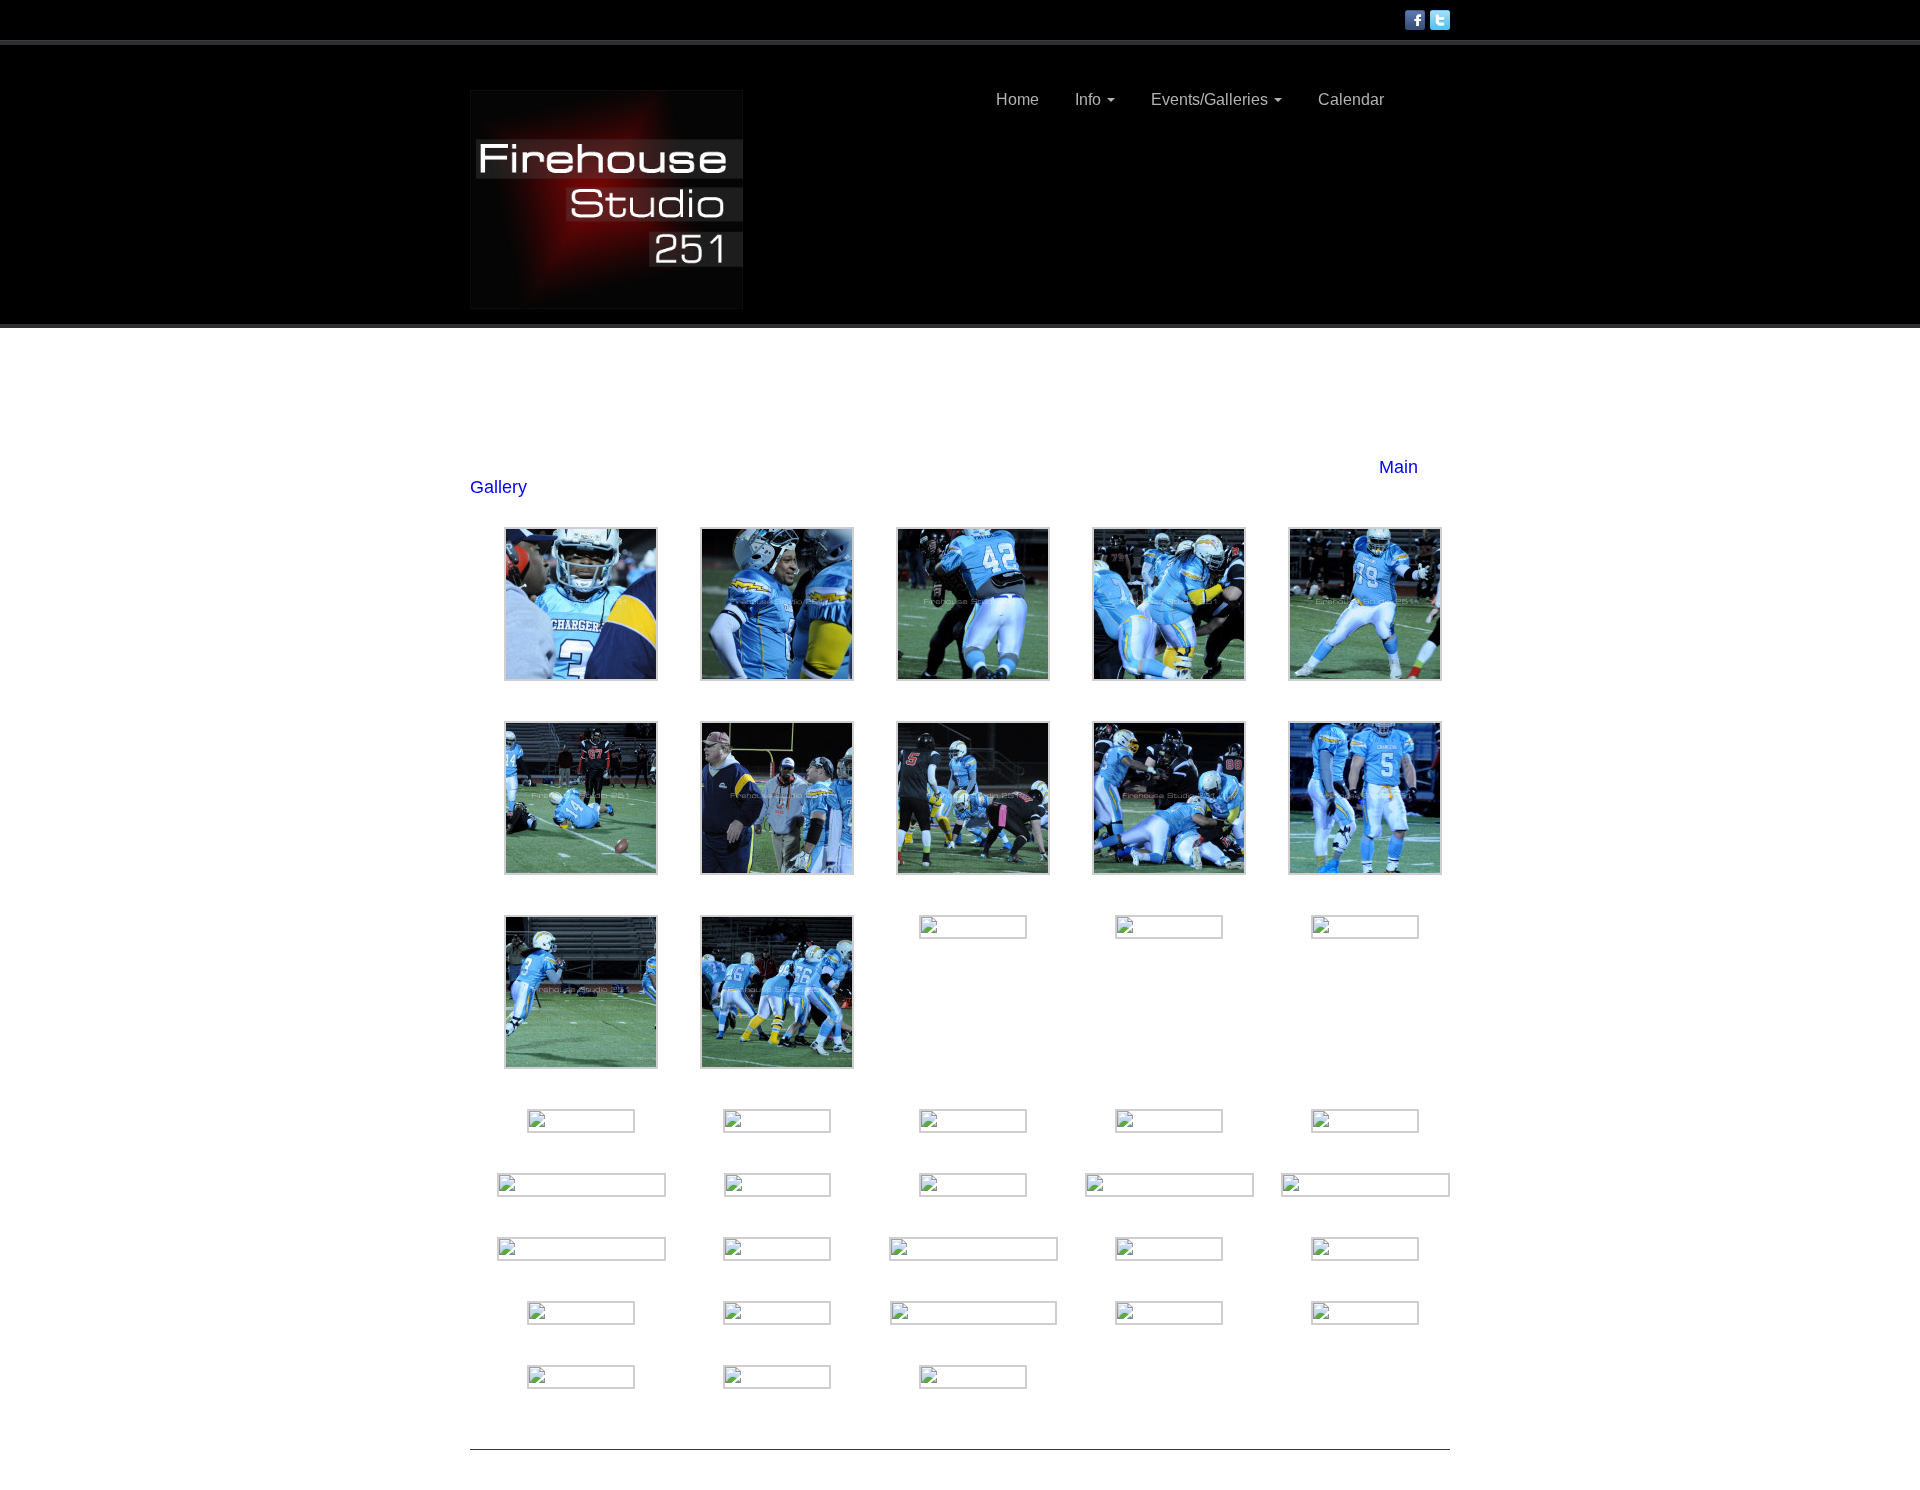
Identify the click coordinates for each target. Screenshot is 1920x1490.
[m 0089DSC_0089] (581, 1184)
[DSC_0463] (581, 991)
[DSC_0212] (973, 926)
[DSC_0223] (1169, 797)
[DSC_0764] (973, 1120)
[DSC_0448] (1169, 603)
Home (1017, 99)
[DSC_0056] (777, 1376)
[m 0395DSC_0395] (1365, 1184)
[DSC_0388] (973, 1184)
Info (1090, 99)
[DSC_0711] (777, 1184)
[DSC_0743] (581, 1376)
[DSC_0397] (777, 1248)
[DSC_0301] (581, 797)
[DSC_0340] (777, 991)
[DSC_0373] (973, 1376)
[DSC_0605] (1169, 1248)
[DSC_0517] (1365, 1312)
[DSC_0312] (777, 1312)
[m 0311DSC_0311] (973, 1312)
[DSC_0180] (581, 1120)
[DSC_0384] (1169, 926)
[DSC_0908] (1169, 1120)
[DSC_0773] (973, 797)
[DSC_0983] (581, 603)
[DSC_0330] (1365, 603)
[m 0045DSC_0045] (777, 797)
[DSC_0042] (777, 1120)
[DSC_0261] (1365, 1248)
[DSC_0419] (1365, 926)
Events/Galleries (1211, 99)
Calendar (1351, 99)
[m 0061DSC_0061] (581, 1248)
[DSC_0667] (1365, 1120)
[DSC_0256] (777, 603)
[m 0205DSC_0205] (973, 1248)
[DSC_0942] (581, 1312)
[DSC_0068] (1169, 1312)
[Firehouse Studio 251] (606, 198)
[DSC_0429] (973, 603)
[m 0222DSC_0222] (1169, 1184)
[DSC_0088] (1365, 797)
